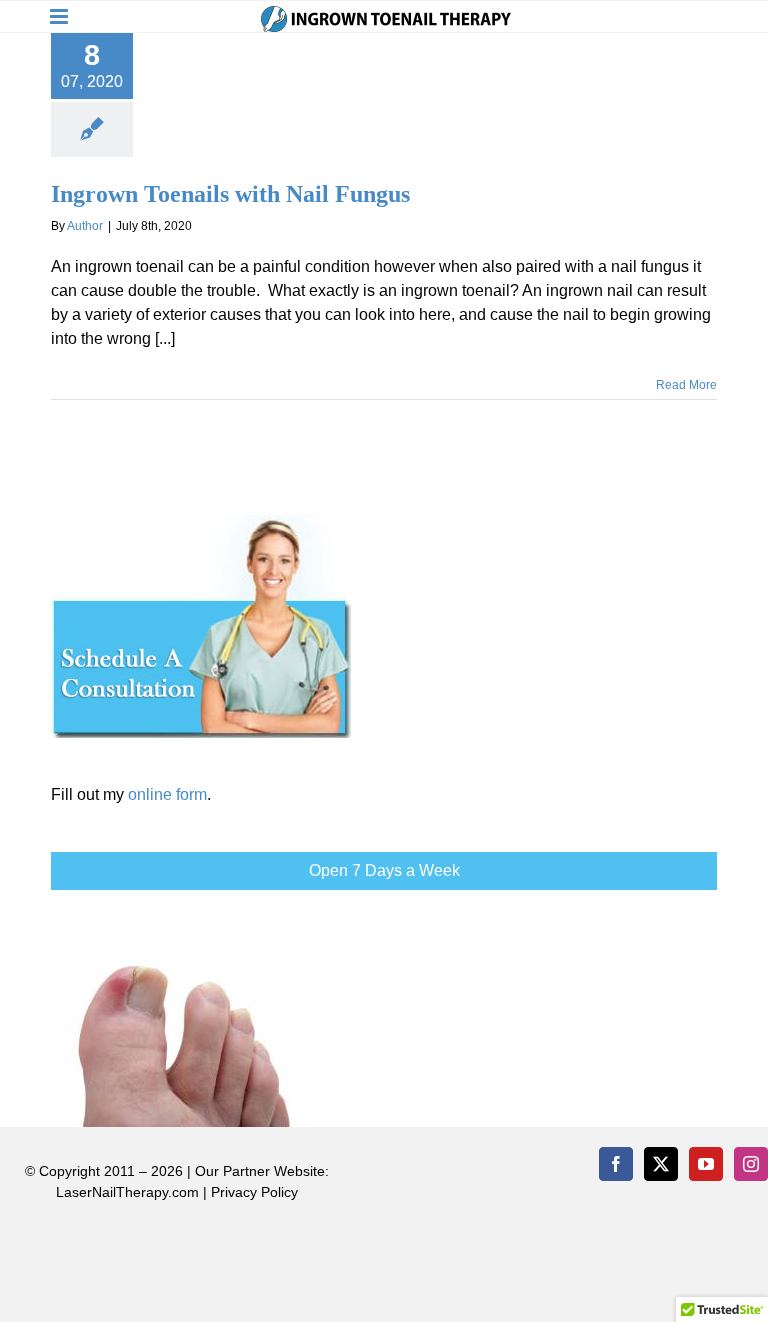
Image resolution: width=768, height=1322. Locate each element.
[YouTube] (706, 1164)
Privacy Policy (254, 1192)
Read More (686, 385)
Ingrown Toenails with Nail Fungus (230, 194)
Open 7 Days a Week (384, 870)
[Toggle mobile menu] (60, 16)
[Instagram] (751, 1164)
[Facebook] (616, 1164)
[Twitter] (661, 1164)
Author (85, 226)
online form (167, 794)
